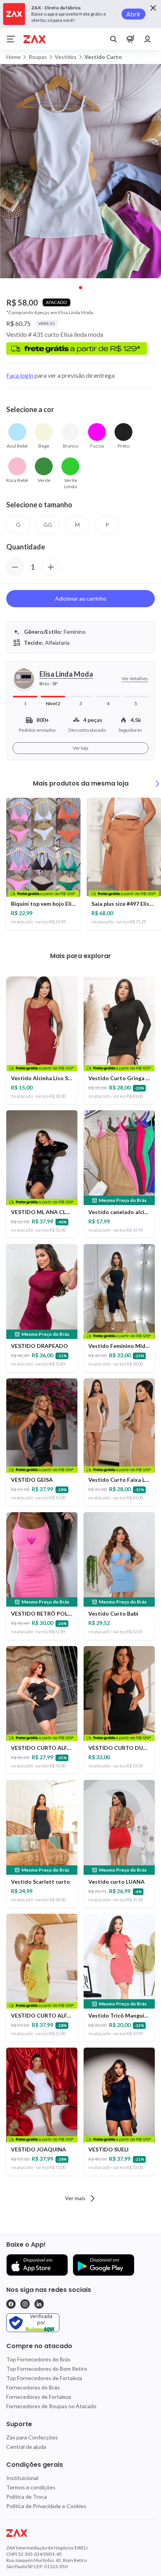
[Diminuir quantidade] (15, 567)
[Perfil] (148, 39)
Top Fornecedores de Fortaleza (44, 2378)
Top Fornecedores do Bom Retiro (47, 2369)
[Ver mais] (157, 784)
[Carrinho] (131, 39)
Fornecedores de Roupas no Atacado (51, 2406)
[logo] (80, 2533)
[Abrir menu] (11, 39)
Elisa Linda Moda (66, 674)
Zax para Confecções (32, 2437)
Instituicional (22, 2478)
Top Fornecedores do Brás (38, 2359)
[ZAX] (34, 39)
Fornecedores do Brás (33, 2387)
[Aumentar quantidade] (51, 567)
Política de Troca (27, 2497)
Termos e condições (31, 2487)
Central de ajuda (26, 2447)
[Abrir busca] (113, 39)
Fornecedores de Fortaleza (39, 2397)
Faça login (20, 375)
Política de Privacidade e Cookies (46, 2506)
